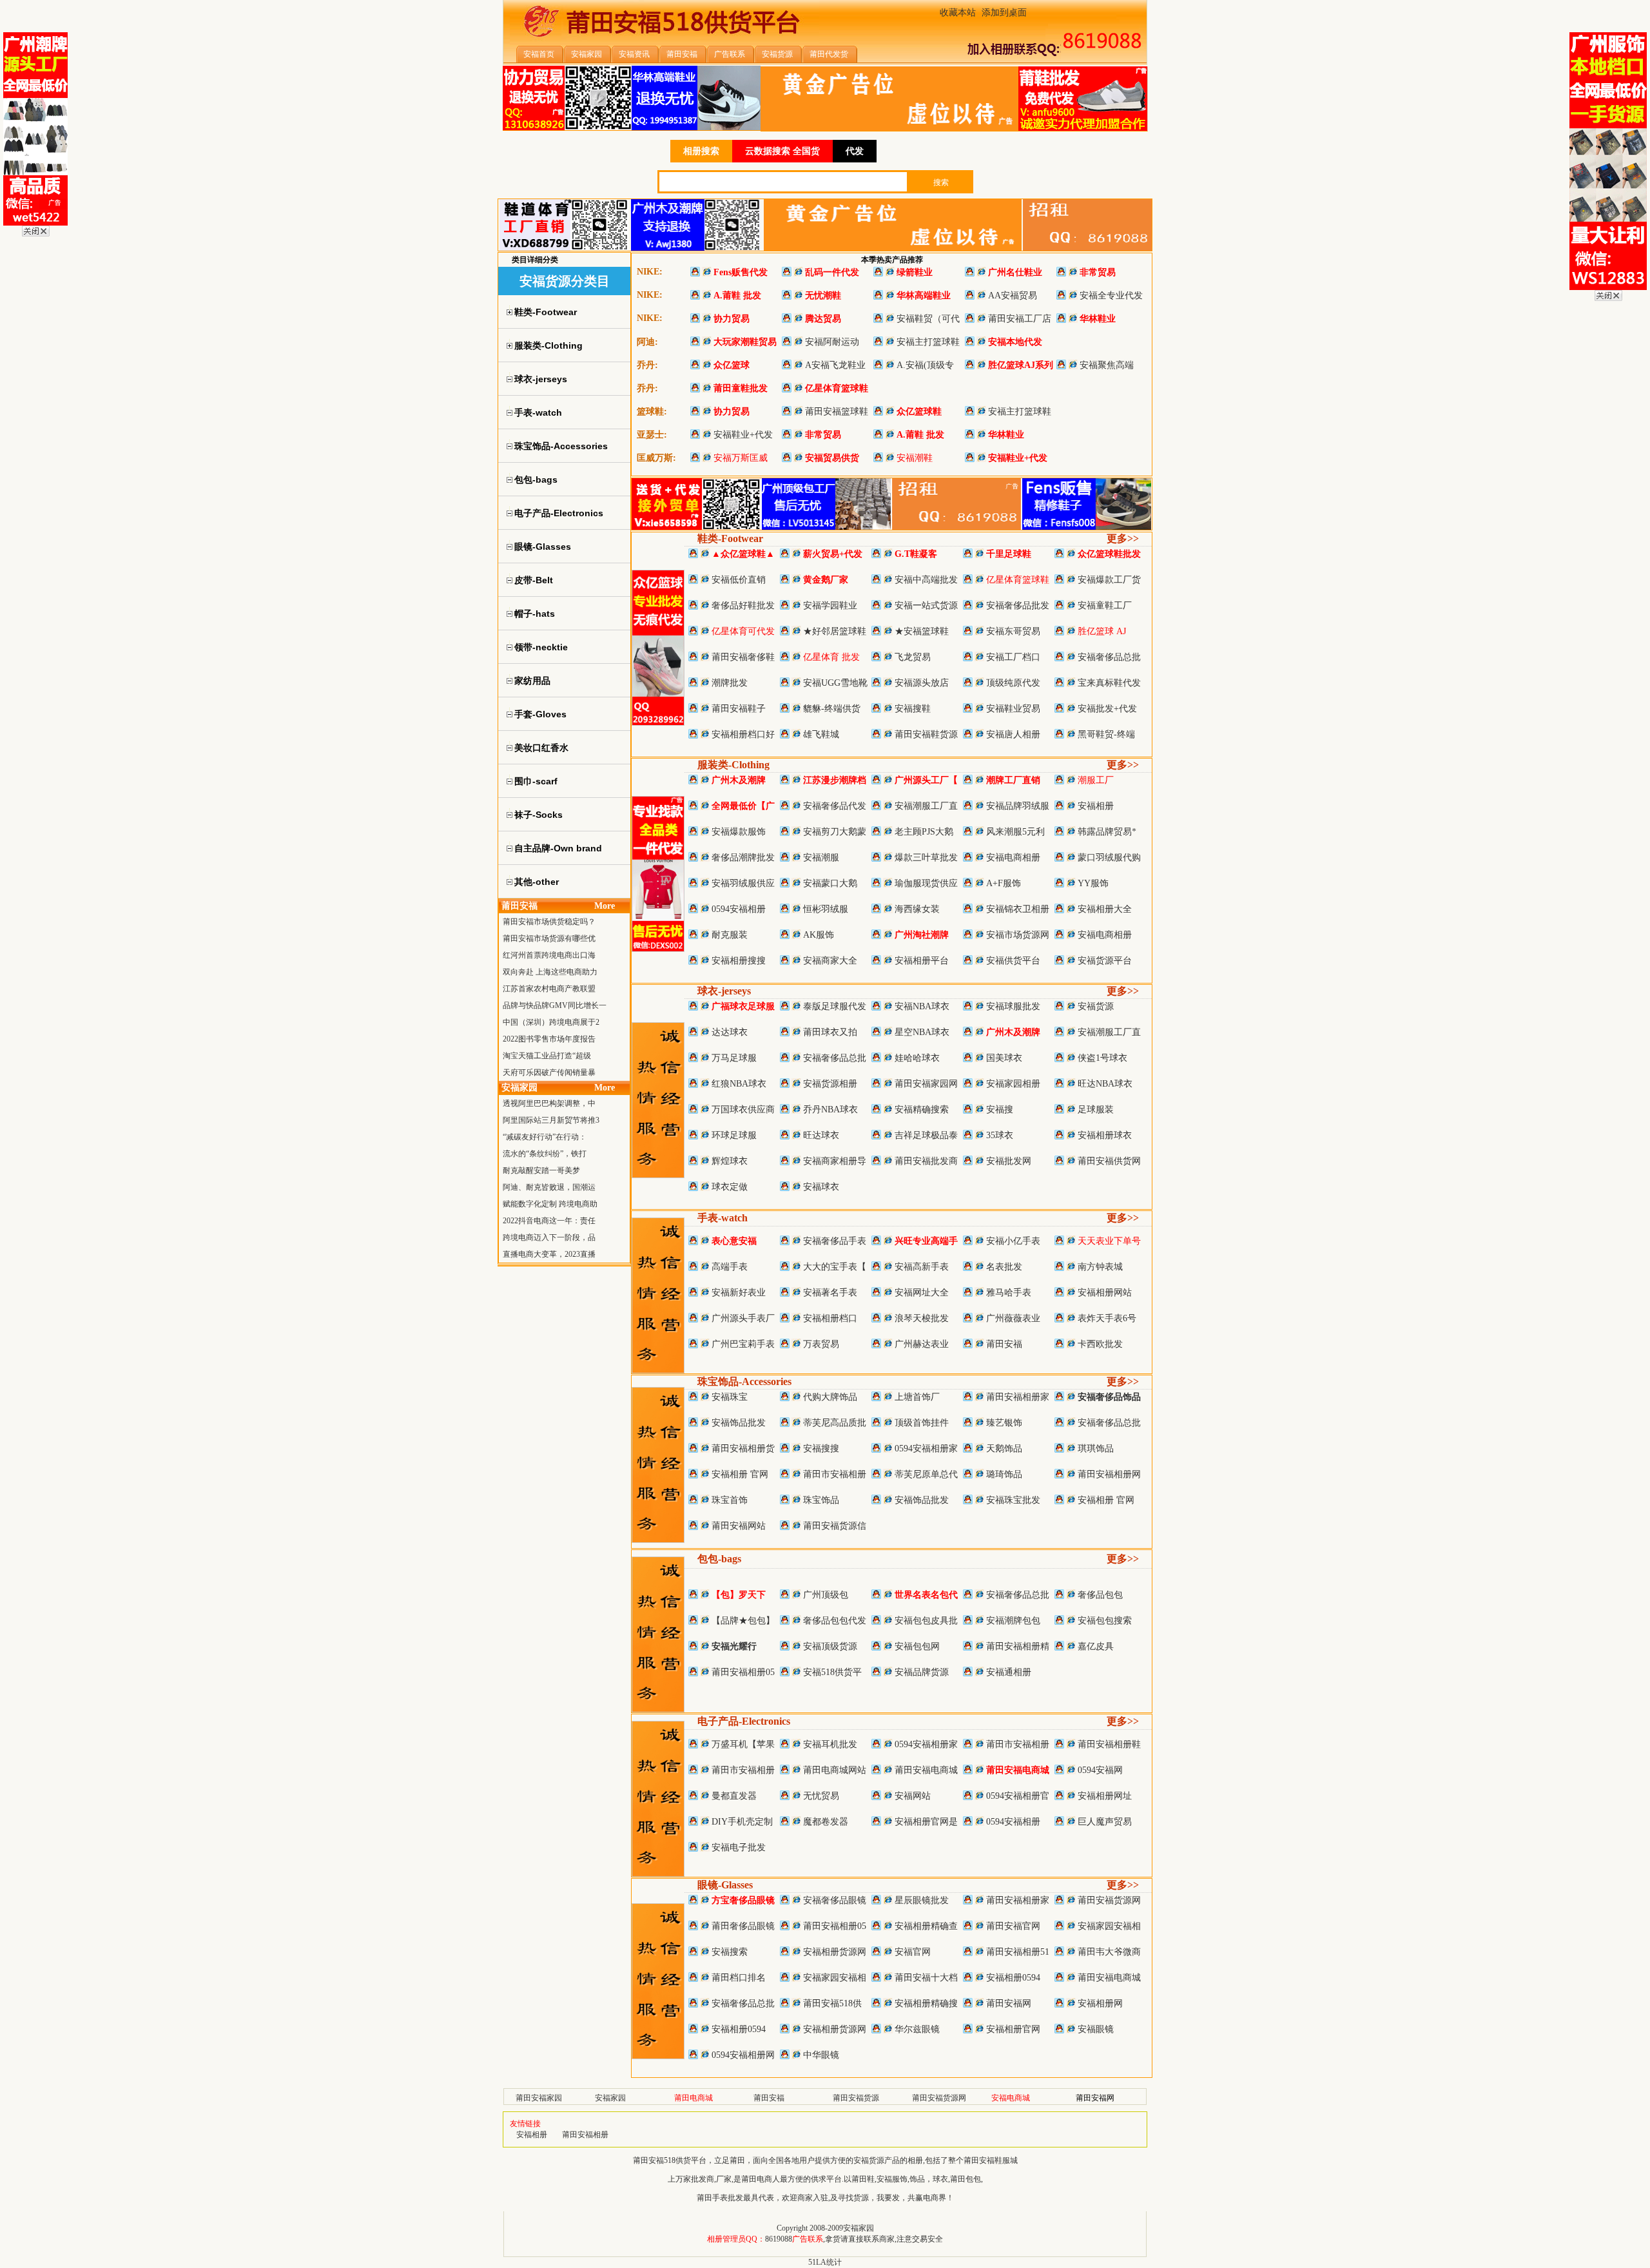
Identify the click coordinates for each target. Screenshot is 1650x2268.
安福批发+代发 (1107, 709)
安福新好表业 (739, 1293)
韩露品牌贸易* (1107, 832)
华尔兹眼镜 (917, 2029)
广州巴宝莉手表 (743, 1344)
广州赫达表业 (922, 1344)
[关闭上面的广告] (36, 234)
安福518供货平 (832, 1672)
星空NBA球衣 (922, 1032)
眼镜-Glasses (725, 1885)
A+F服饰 (1004, 883)
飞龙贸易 (913, 657)
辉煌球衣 (730, 1161)
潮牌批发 (730, 683)
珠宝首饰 (730, 1500)
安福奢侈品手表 (835, 1241)
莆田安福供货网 (1109, 1161)
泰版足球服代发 (835, 1006)
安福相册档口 (830, 1318)
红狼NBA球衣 (739, 1084)
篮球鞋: (652, 412)
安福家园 (610, 2098)
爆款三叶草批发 (926, 858)
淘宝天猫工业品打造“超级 (547, 1056)
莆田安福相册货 (743, 1449)
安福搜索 (730, 1952)
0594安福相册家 (926, 1449)
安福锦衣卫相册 (1018, 909)
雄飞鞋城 (821, 734)
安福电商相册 (1013, 858)
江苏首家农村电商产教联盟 (549, 989)
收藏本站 (958, 13)
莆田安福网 (1009, 2003)
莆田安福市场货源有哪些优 (549, 938)
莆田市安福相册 (835, 1474)
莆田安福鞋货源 (926, 734)
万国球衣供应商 (743, 1110)
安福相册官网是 (926, 1822)
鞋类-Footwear (730, 538)
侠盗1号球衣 (1102, 1058)
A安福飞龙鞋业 (835, 365)
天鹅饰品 (1004, 1449)
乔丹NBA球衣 (830, 1110)
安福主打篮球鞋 (928, 342)
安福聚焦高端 (1107, 365)
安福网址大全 (922, 1293)
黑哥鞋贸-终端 (1106, 734)
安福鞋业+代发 (743, 435)
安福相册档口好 (743, 734)
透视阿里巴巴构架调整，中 (549, 1103)
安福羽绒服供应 (743, 883)
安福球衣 (821, 1187)
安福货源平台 (1105, 961)
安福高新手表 (922, 1267)
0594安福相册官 (1018, 1796)
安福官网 (913, 1952)
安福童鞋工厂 (1105, 606)
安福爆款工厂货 (1109, 580)
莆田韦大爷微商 (1109, 1952)
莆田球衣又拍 (830, 1032)
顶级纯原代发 (1013, 683)
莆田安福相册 (585, 2135)
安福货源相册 (830, 1084)
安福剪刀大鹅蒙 (835, 832)
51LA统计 (825, 2262)
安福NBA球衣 (922, 1006)
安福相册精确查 (926, 1926)
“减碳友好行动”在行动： (545, 1137)
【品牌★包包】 (743, 1621)
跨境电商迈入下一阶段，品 (549, 1237)
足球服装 (1096, 1110)
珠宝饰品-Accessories (744, 1381)
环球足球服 (734, 1135)
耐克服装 (730, 935)
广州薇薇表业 (1013, 1318)
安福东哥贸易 (1013, 631)
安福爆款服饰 (739, 832)
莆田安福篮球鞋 (837, 412)
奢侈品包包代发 (835, 1621)
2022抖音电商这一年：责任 (549, 1221)
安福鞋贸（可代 (928, 319)
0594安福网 (1100, 1770)
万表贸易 (821, 1344)
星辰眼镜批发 (922, 1900)
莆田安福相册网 (1109, 1474)
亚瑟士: (652, 435)
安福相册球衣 (1105, 1135)
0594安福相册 (739, 909)
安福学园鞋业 (830, 606)
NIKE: (650, 272)
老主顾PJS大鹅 (924, 832)
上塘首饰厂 (917, 1397)
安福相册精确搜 (926, 2003)
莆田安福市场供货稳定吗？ (549, 922)
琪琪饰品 (1096, 1449)
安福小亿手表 (1013, 1241)
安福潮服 (821, 858)
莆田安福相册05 (743, 1672)
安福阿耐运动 (832, 342)
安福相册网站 (1105, 1293)
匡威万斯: (656, 458)
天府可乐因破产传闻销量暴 (549, 1072)
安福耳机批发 (830, 1744)
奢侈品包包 (1100, 1595)
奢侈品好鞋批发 (743, 606)
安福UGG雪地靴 (835, 683)
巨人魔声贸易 (1105, 1822)
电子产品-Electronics (744, 1721)
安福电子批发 (739, 1847)
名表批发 (1004, 1267)
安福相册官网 (1013, 2029)
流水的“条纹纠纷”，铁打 (545, 1154)
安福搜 (1000, 1110)
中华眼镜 (821, 2055)
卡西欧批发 (1100, 1344)
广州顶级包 (826, 1595)
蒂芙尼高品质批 (835, 1423)
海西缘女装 (917, 909)
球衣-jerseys (724, 991)
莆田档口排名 (739, 1978)
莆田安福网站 (739, 1526)
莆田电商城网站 (835, 1770)
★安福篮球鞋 (922, 631)
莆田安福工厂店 (1020, 319)
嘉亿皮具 (1096, 1646)
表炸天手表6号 (1107, 1318)
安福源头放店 (922, 683)
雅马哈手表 (1009, 1293)
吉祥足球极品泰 (926, 1135)
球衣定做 (730, 1187)
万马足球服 (734, 1058)
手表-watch (723, 1218)
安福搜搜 (821, 1449)
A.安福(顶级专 (925, 365)
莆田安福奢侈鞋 (743, 657)
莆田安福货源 (856, 2098)
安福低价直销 (739, 580)
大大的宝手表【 (835, 1267)
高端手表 (730, 1267)
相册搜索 (701, 151)
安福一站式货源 (926, 606)
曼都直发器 (734, 1796)
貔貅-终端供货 (832, 709)
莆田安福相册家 (1018, 1397)
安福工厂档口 (1013, 657)
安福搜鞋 (913, 709)
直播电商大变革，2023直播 (549, 1254)
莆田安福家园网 (926, 1084)
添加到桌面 (1004, 13)
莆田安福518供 (832, 2003)
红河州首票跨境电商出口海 (549, 955)
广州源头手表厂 (743, 1318)
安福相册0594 (1013, 1978)
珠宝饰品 (821, 1500)
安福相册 (1096, 806)
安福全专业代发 (1111, 296)
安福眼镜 (1096, 2029)
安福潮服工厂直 (926, 806)
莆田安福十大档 (926, 1978)
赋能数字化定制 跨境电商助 (550, 1204)
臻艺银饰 (1004, 1423)
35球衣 (1000, 1135)
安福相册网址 (1105, 1796)
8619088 (779, 2239)
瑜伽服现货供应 (926, 883)
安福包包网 (917, 1646)
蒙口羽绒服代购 (1109, 858)
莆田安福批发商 (926, 1161)
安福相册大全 (1105, 909)
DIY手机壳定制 (742, 1822)
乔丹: (647, 365)
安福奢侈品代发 (835, 806)
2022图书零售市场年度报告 (549, 1039)
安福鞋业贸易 (1013, 709)
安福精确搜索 (922, 1110)
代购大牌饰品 (830, 1397)
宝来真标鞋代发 (1109, 683)
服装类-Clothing (733, 765)
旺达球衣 (821, 1135)
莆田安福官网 (1013, 1926)
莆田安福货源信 (835, 1526)
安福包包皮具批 (926, 1621)
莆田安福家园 (539, 2098)
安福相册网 (1100, 2003)
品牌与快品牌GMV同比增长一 (555, 1005)
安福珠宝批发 (1013, 1500)
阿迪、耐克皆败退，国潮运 (549, 1187)
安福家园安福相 (1109, 1926)
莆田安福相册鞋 (1109, 1744)
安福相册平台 (922, 961)
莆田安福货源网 (1109, 1900)
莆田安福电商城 (926, 1770)
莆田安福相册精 (1018, 1646)
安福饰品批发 (739, 1423)
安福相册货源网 (835, 1952)
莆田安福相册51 (1018, 1952)
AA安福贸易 (1013, 296)
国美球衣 (1004, 1058)
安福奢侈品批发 (1018, 606)
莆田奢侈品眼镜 (743, 1926)
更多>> (1123, 538)
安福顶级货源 (830, 1646)
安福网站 (913, 1796)
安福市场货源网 (1018, 935)
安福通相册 (1009, 1672)
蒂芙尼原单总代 (926, 1474)
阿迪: (647, 342)
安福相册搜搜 (739, 961)
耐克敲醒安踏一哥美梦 (541, 1170)
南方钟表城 (1100, 1267)
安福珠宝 (730, 1397)
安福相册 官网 (740, 1474)
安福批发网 (1009, 1161)
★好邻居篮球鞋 (835, 631)
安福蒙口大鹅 (830, 883)
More (605, 906)
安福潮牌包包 (1013, 1621)
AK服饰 (819, 935)
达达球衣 (730, 1032)
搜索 (941, 182)
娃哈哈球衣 (917, 1058)
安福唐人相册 (1013, 734)
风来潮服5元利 (1015, 832)
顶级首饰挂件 (922, 1423)
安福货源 (1096, 1006)
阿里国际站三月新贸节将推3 (551, 1120)
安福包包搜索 (1105, 1621)
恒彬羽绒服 (826, 909)
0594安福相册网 (743, 2055)
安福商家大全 (830, 961)
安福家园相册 (1013, 1084)
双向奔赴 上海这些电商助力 (550, 972)
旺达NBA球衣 (1105, 1084)
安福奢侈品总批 (1109, 657)
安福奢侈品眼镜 (835, 1900)
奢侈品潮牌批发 (743, 858)
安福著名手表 (830, 1293)
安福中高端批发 (926, 580)
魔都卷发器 (826, 1822)
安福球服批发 (1013, 1006)
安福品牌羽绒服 (1018, 806)
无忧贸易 (821, 1796)
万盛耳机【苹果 (743, 1744)
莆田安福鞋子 (739, 709)
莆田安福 (1004, 1344)
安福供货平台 (1013, 961)
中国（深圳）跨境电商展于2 (551, 1022)
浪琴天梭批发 (922, 1318)
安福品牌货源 (922, 1672)
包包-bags (719, 1559)
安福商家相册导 (835, 1161)
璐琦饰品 (1004, 1474)
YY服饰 (1093, 883)
